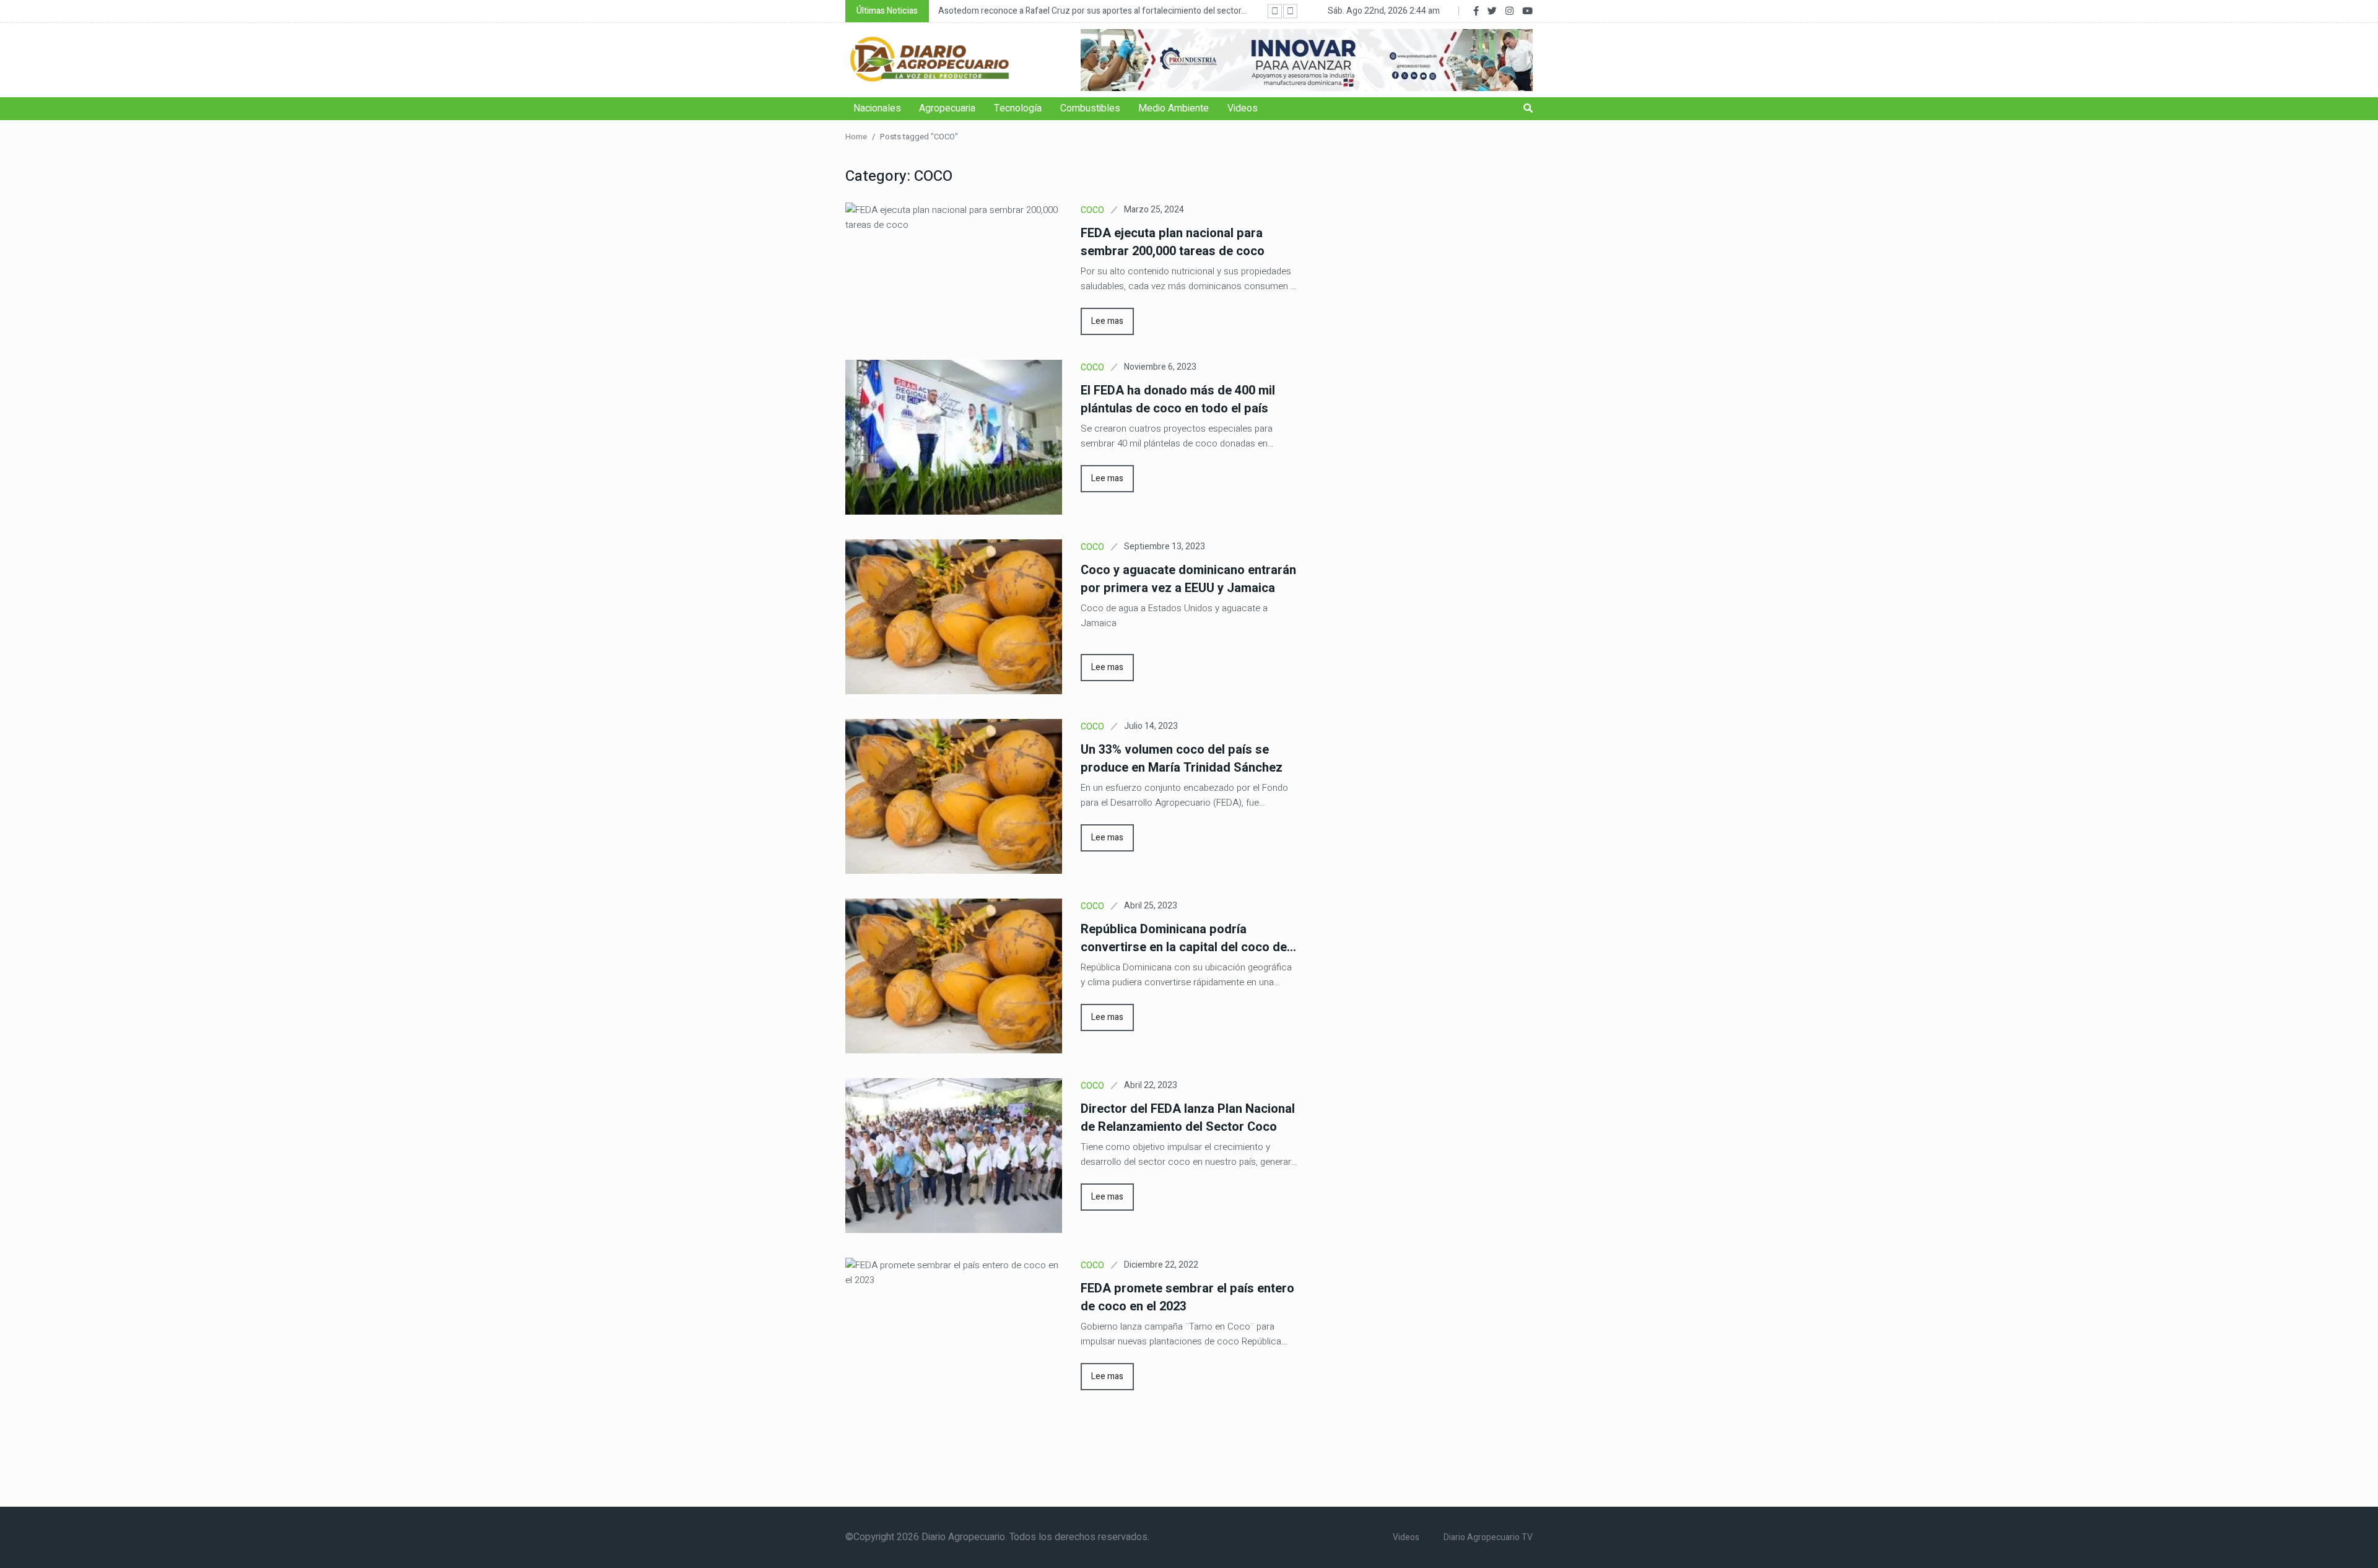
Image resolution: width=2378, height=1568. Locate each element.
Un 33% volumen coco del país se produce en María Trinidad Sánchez (1182, 759)
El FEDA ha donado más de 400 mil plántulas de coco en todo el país (1178, 399)
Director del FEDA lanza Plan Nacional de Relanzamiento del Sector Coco (1188, 1118)
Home (856, 137)
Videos (1243, 108)
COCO (1092, 210)
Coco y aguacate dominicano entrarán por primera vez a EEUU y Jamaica (1188, 579)
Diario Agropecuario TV (1488, 1537)
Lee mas (1107, 321)
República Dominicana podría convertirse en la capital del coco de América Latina (1184, 938)
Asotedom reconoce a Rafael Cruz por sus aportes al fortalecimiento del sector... (1092, 11)
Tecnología (1018, 108)
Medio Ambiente (1174, 108)
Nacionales (877, 108)
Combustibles (1090, 108)
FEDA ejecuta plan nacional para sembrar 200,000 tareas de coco (1173, 242)
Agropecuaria (947, 108)
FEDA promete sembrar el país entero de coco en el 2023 (1187, 1297)
